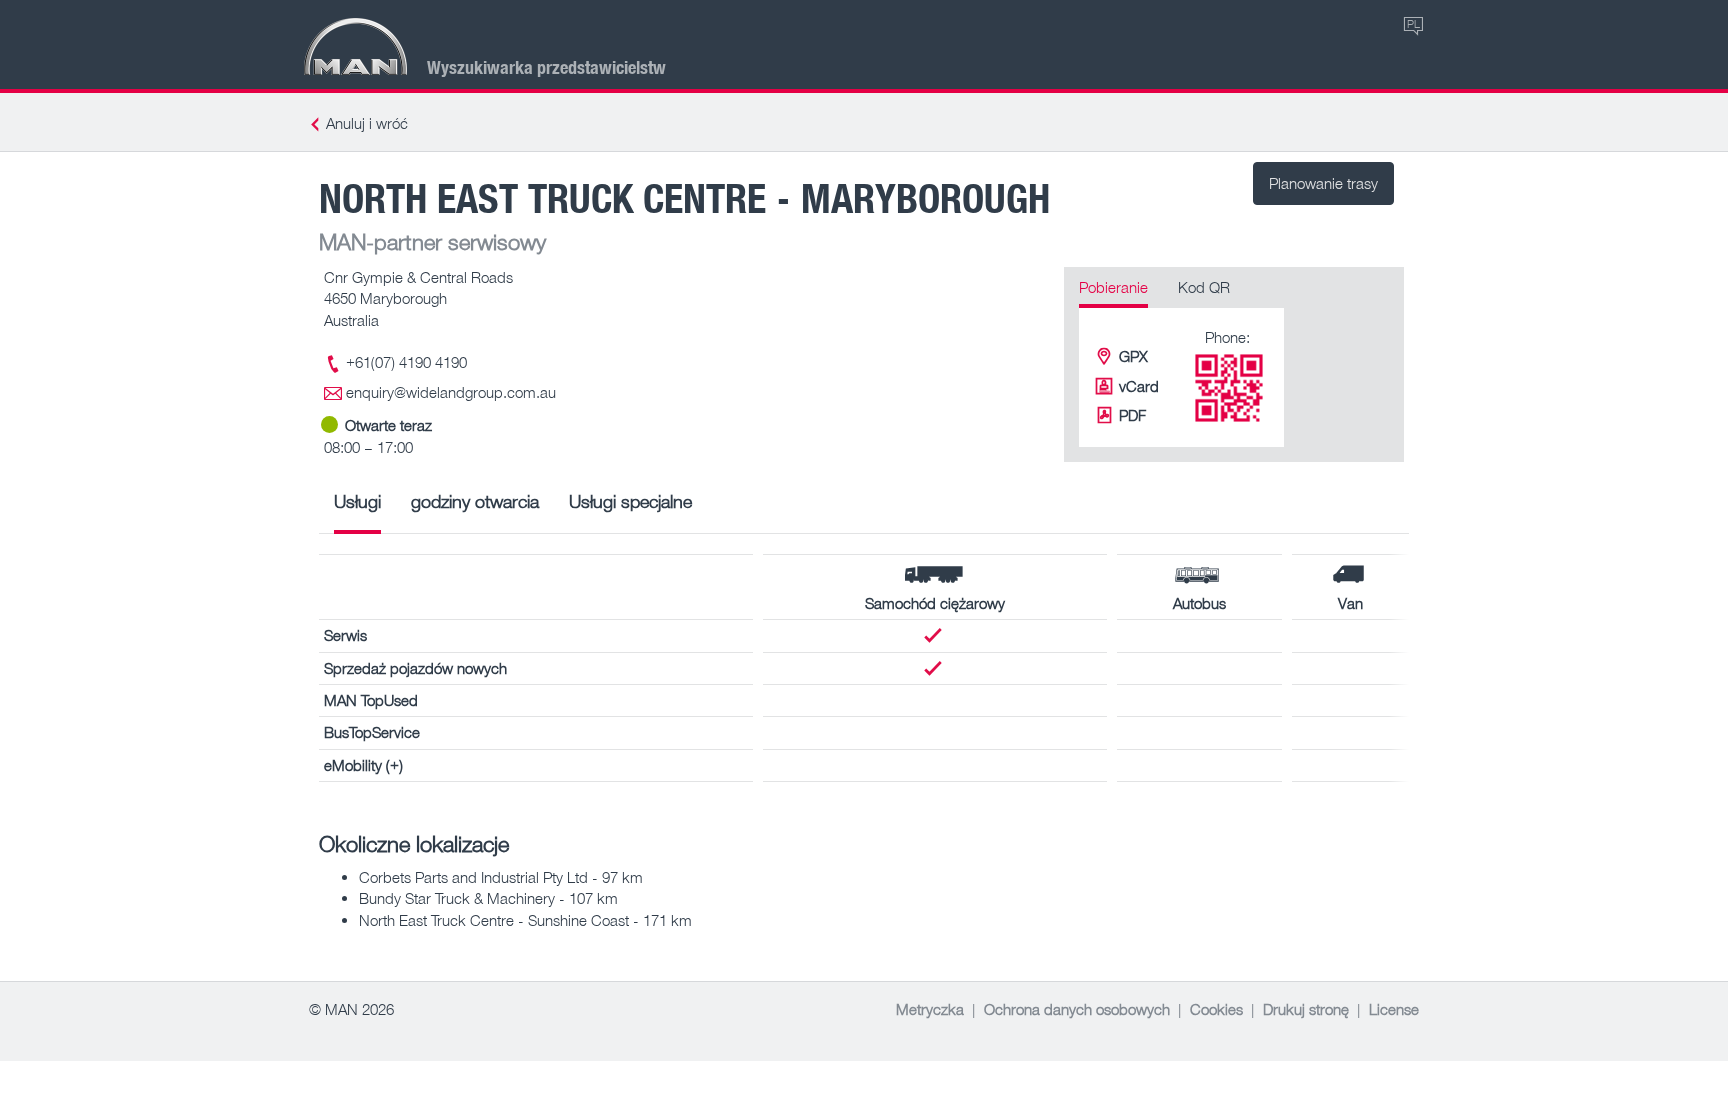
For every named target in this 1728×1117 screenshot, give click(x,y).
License (1394, 1009)
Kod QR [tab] (1204, 287)
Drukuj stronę (1306, 1009)
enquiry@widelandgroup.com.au (451, 392)
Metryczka (930, 1009)
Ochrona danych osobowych (1077, 1009)
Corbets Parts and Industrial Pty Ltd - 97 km (501, 877)
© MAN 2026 (351, 1009)
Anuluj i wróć (367, 123)
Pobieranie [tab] (1113, 287)
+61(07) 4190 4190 (406, 362)
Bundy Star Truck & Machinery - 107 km (488, 898)
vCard (1139, 386)
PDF (1132, 415)
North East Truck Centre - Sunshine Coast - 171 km (525, 920)
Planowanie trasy (1323, 183)
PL (1413, 23)
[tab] (357, 508)
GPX (1133, 356)
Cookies (1216, 1009)
